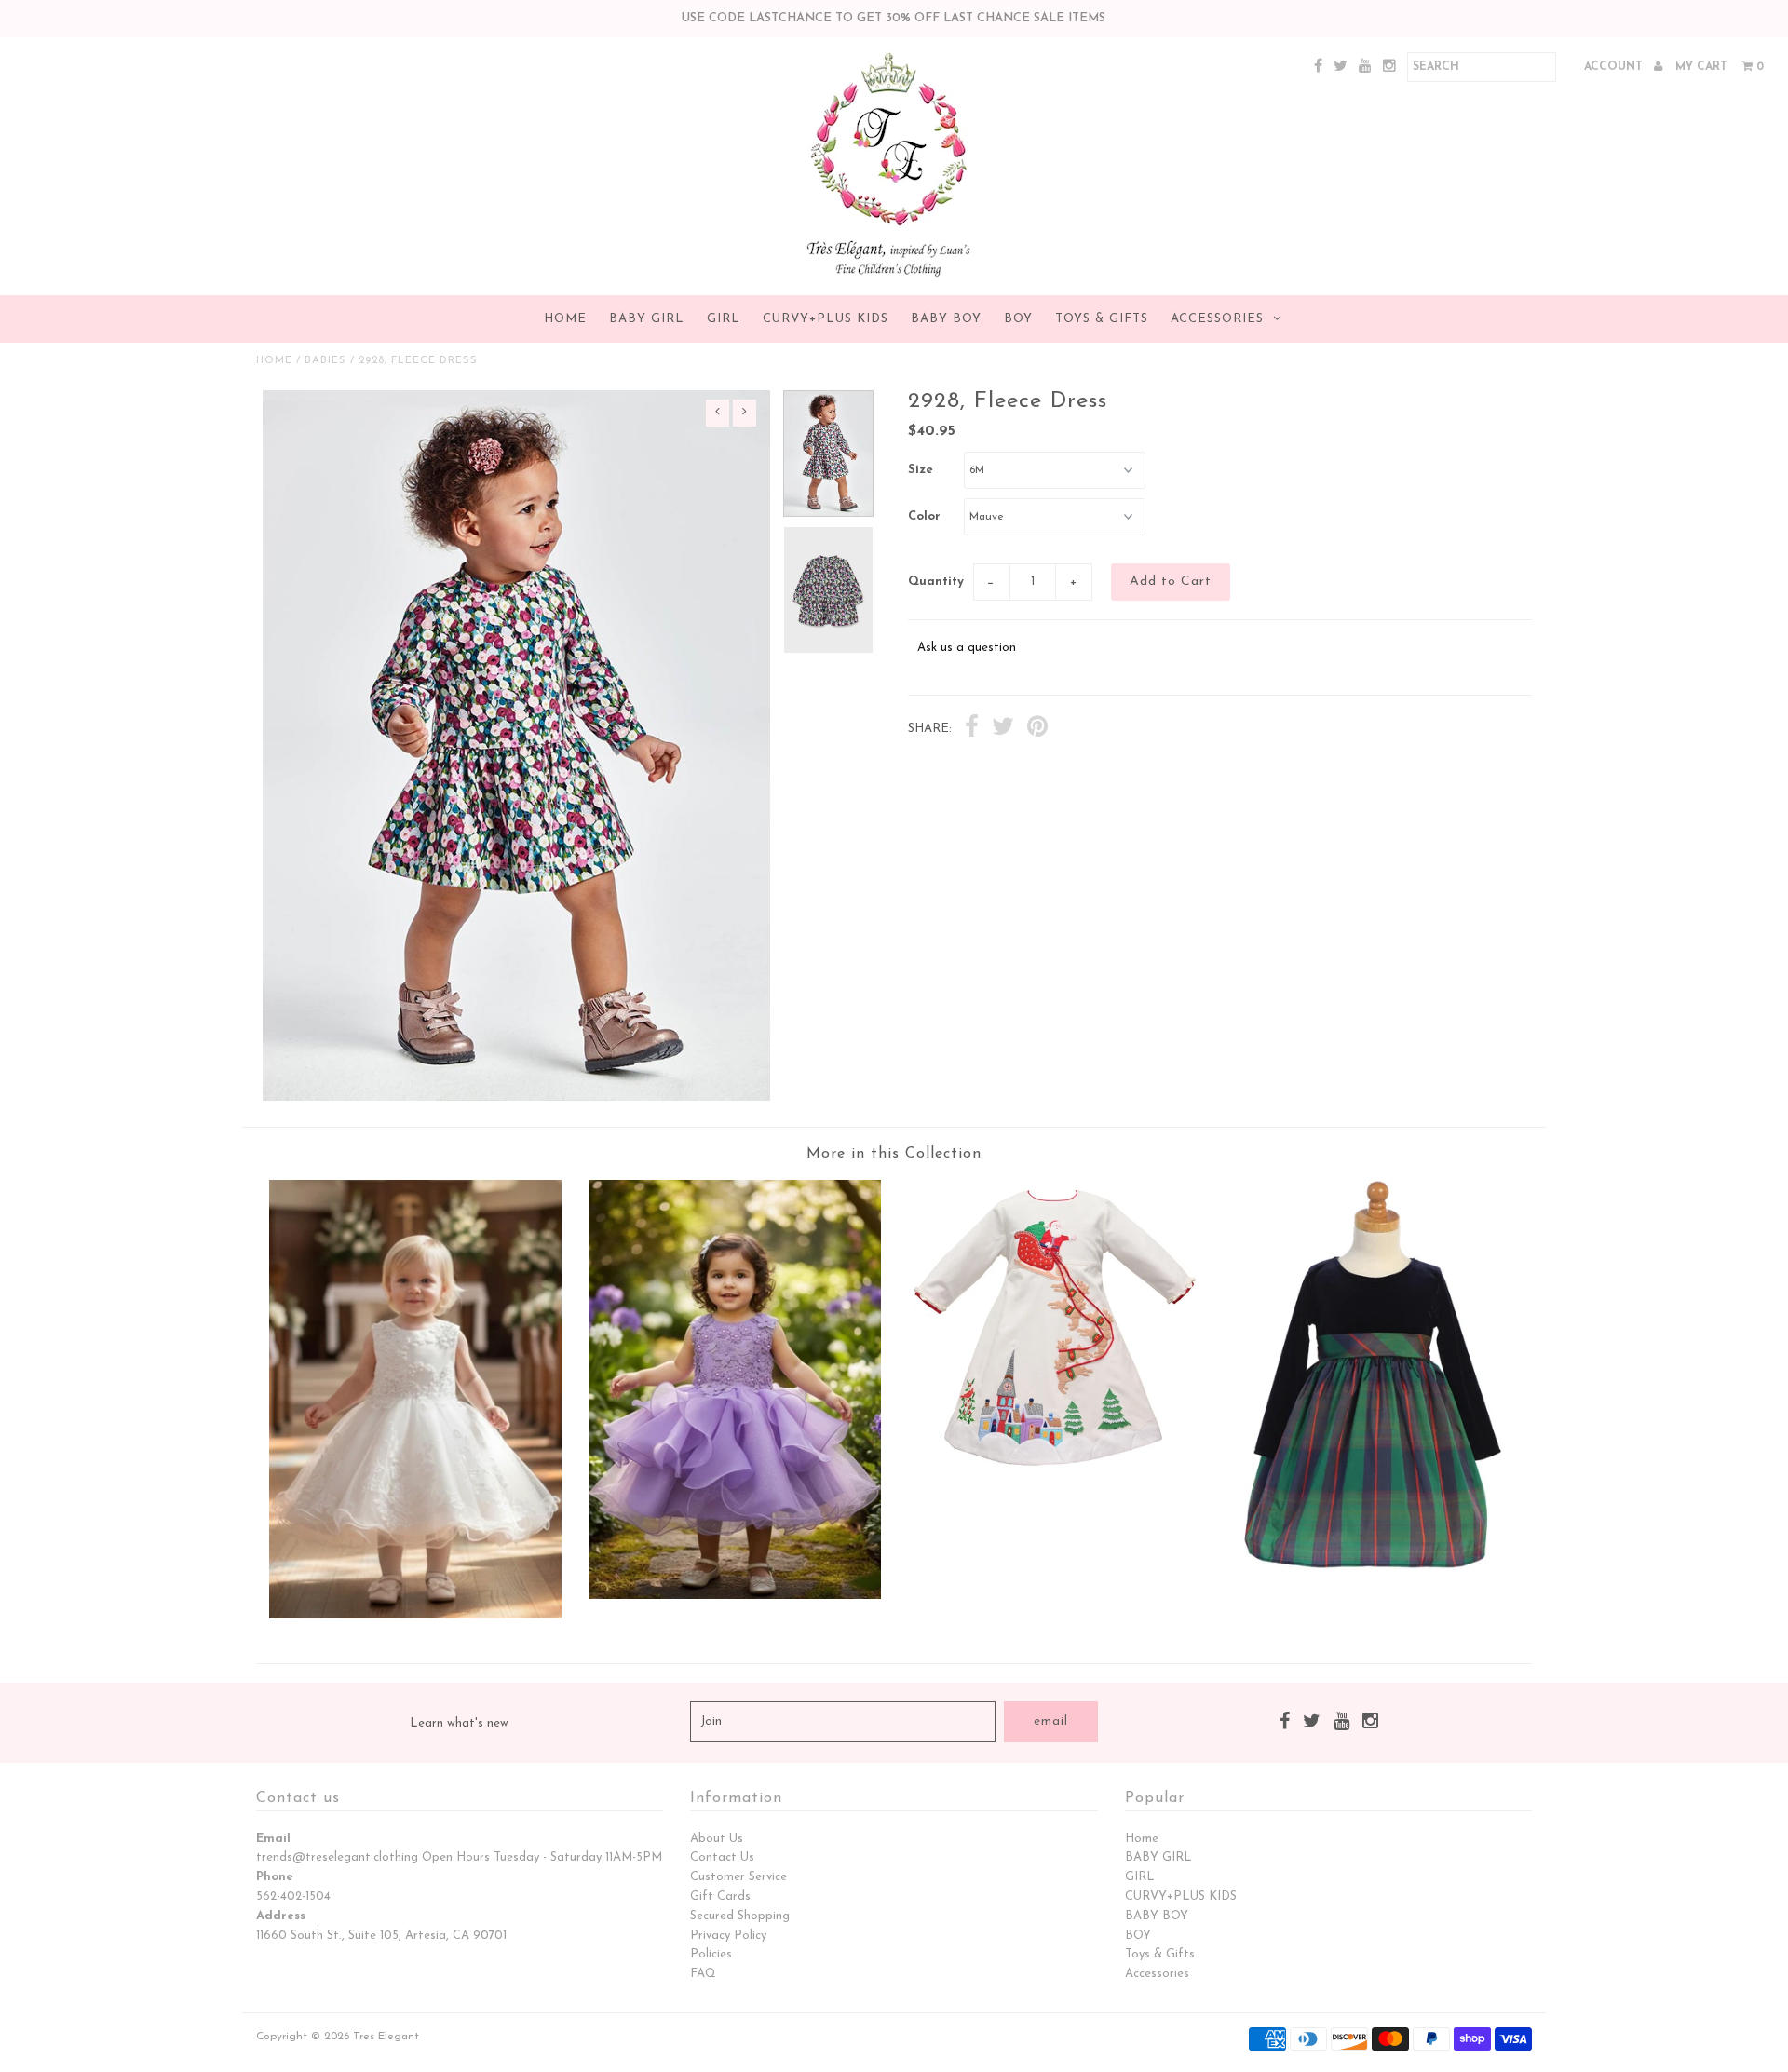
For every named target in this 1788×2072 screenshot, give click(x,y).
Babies (325, 361)
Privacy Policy (728, 1936)
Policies (711, 1954)
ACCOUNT (1615, 67)
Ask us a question (967, 648)
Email (273, 1839)
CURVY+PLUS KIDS (826, 319)
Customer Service (738, 1877)
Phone (275, 1877)
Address (281, 1916)
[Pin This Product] (1037, 729)
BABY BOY (946, 319)
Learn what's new (459, 1723)
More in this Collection (894, 1154)
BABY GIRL (647, 319)
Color (924, 516)
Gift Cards (720, 1896)
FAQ (703, 1974)
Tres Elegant (386, 2037)
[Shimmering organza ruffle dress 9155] (735, 1596)
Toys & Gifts (1102, 319)
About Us (717, 1839)
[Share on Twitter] (1003, 729)
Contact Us (722, 1857)
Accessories (1217, 319)
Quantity (936, 582)
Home (565, 319)
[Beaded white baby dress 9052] (415, 1615)
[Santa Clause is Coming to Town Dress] (1053, 1469)
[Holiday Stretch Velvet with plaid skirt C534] (1373, 1567)
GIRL (724, 319)
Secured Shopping (740, 1916)
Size (921, 470)
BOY (1018, 319)
